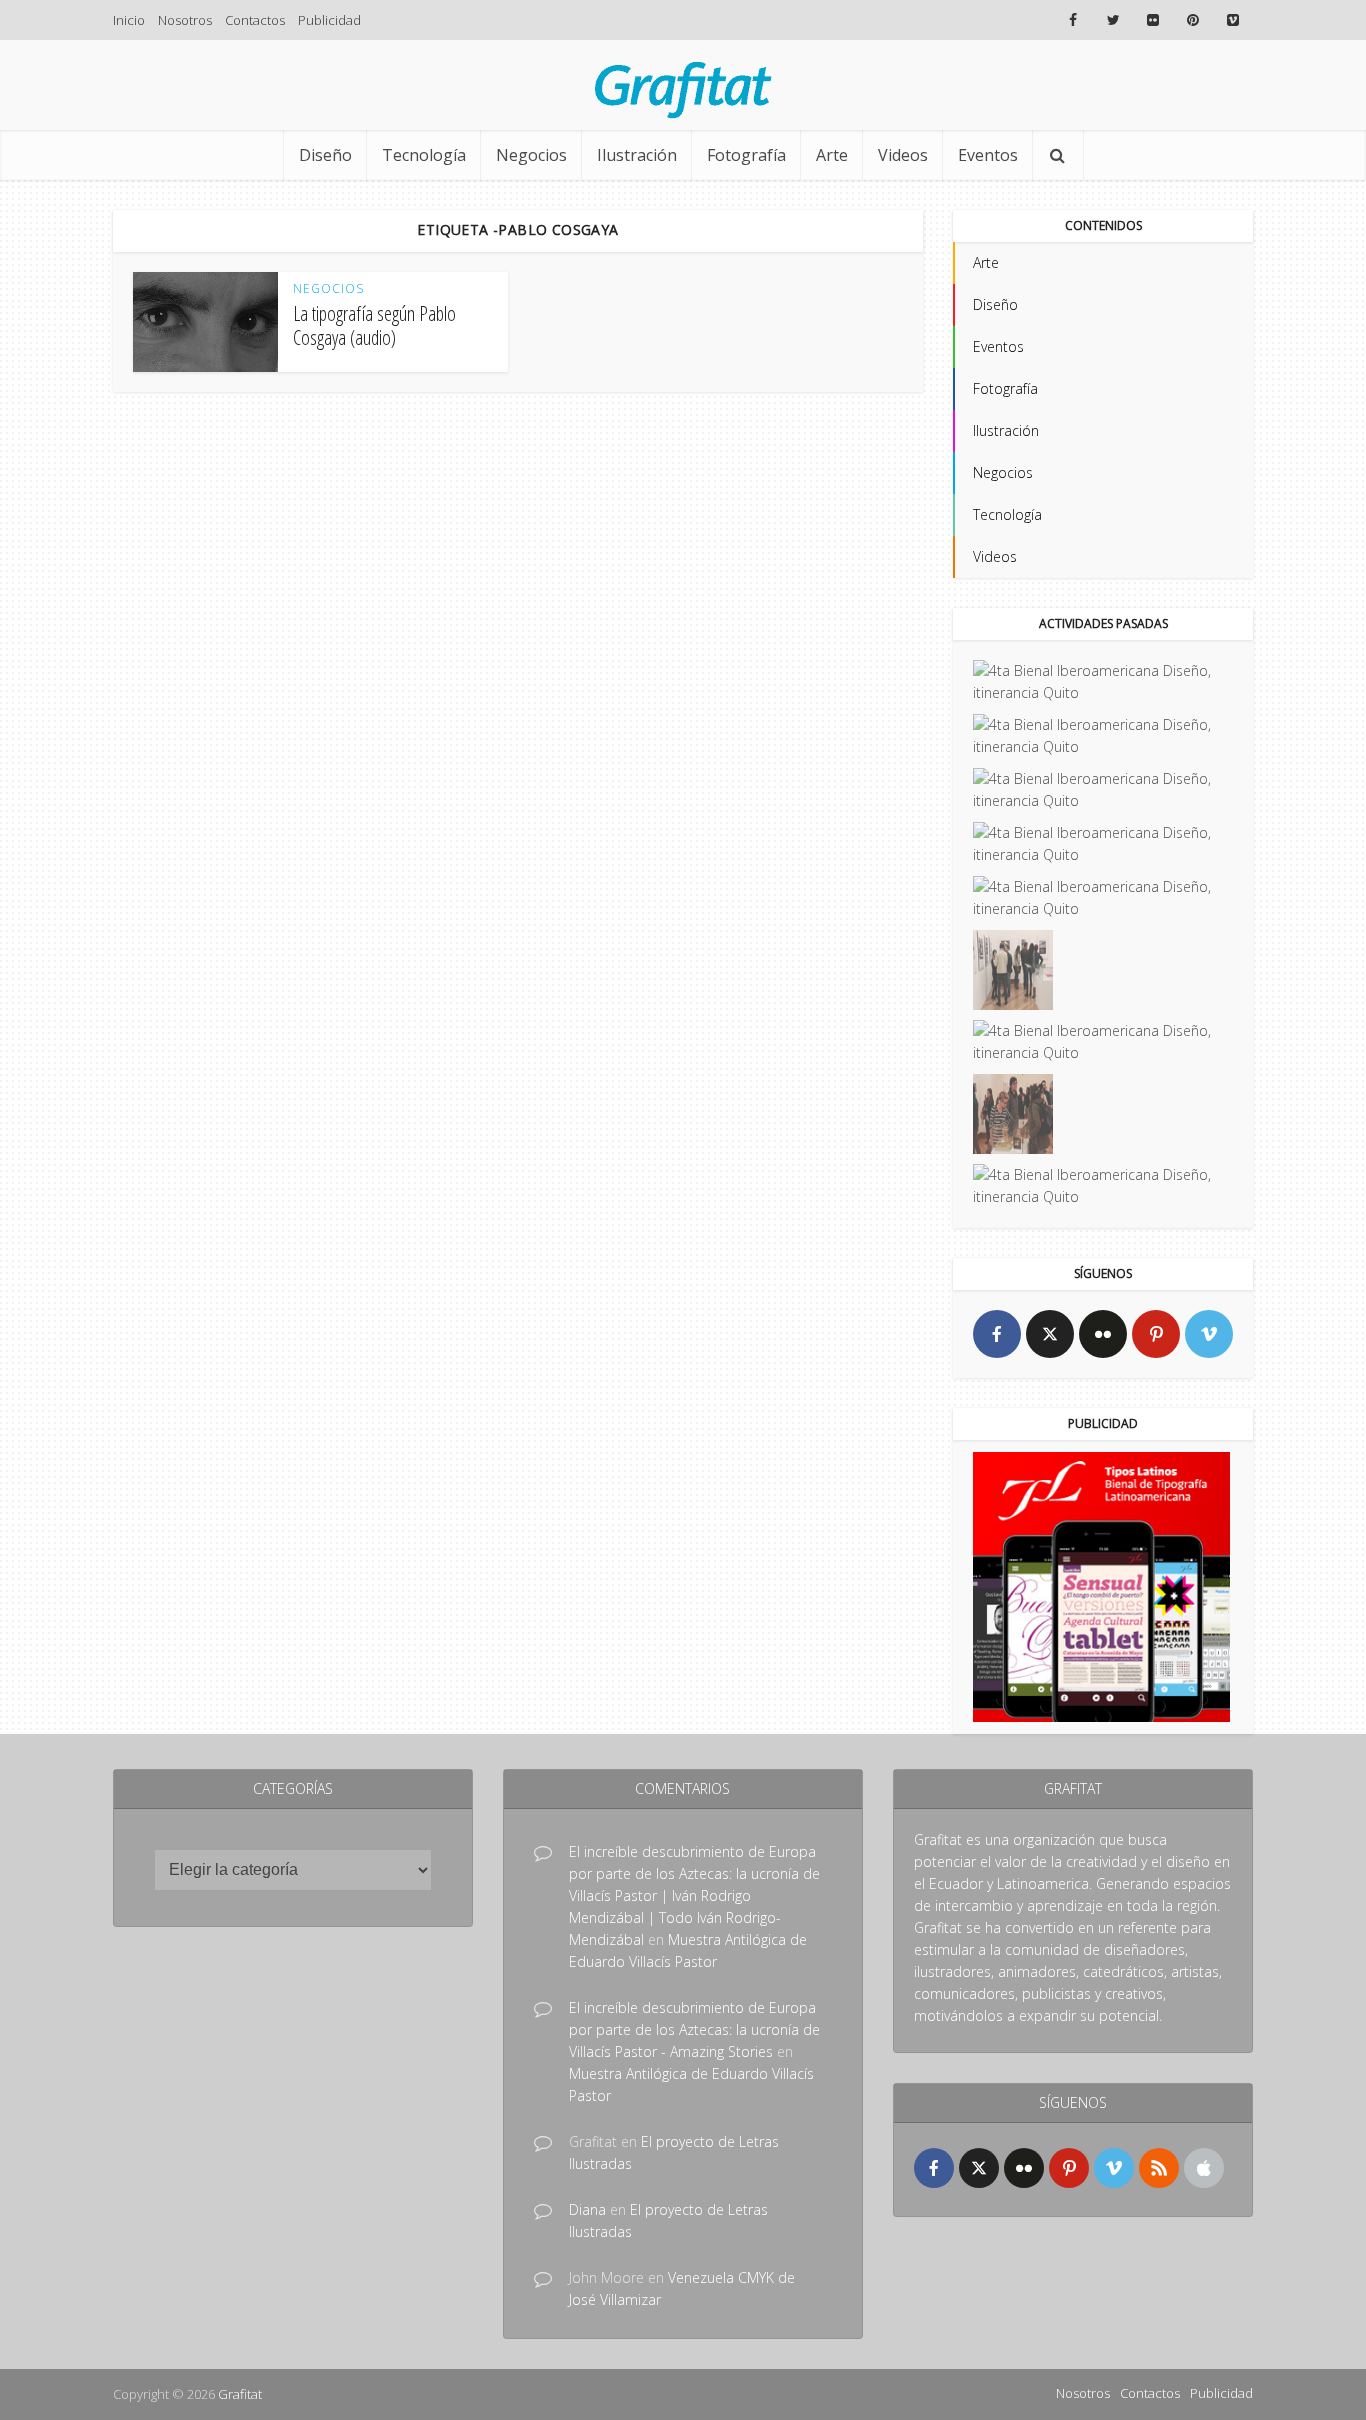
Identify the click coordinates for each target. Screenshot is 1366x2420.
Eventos (988, 155)
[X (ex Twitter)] (1050, 1334)
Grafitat (240, 2394)
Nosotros (185, 20)
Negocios (531, 155)
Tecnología (424, 155)
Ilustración (637, 155)
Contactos (255, 20)
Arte (832, 155)
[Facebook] (997, 1334)
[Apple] (1204, 2168)
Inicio (129, 20)
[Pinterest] (1156, 1334)
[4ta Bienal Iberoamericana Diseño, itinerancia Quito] (1103, 682)
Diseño (325, 155)
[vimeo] (1209, 1334)
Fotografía (746, 155)
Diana (587, 2209)
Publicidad (329, 20)
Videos (903, 155)
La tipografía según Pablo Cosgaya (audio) (374, 325)
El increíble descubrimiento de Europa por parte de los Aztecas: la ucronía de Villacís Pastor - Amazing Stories (694, 2029)
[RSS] (1159, 2168)
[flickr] (1103, 1334)
